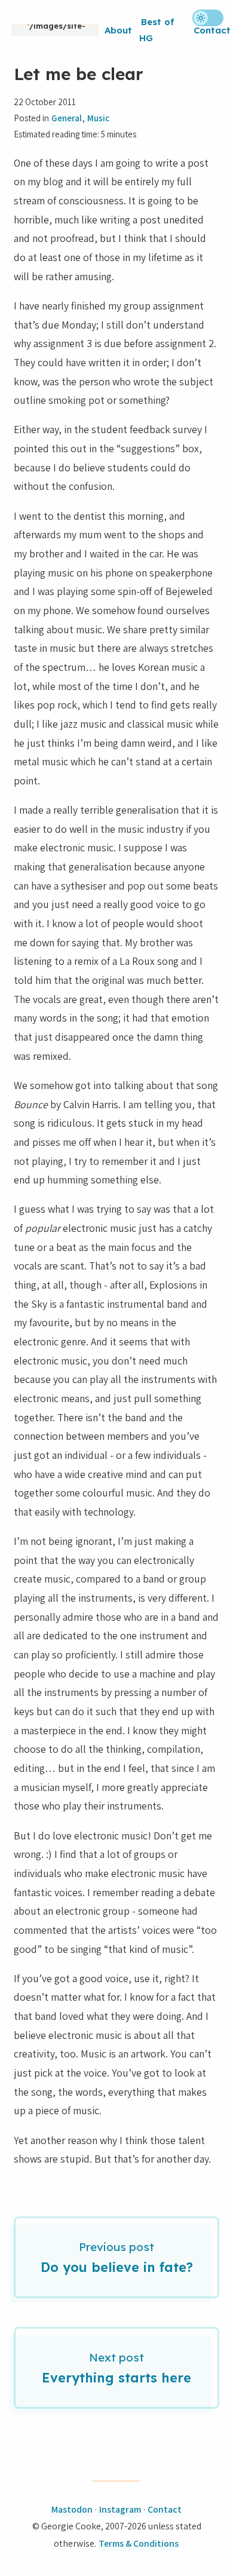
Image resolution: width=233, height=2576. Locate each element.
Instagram (120, 2509)
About (118, 30)
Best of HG (157, 30)
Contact (212, 30)
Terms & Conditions (139, 2543)
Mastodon (72, 2509)
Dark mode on (208, 18)
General (67, 118)
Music (98, 118)
